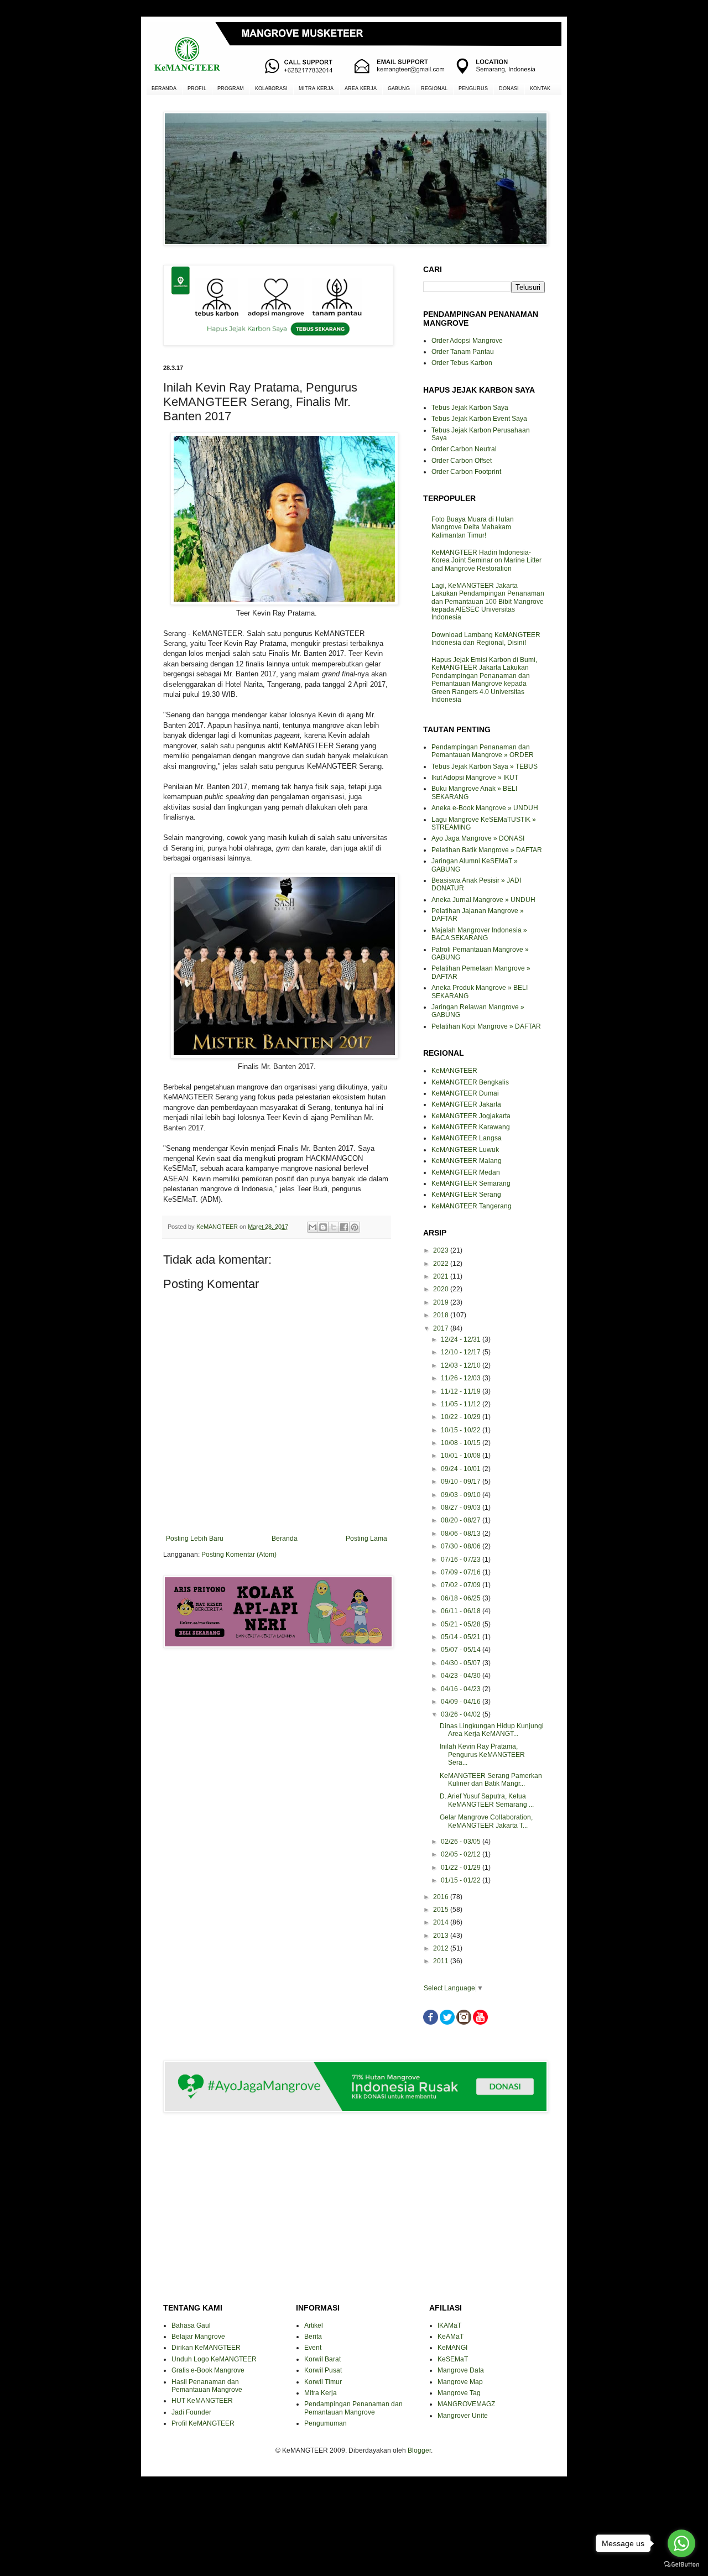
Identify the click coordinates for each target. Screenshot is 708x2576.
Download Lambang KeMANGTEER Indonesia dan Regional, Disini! (486, 639)
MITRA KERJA (316, 88)
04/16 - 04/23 (462, 1689)
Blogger (419, 2450)
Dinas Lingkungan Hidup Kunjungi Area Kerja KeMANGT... (492, 1730)
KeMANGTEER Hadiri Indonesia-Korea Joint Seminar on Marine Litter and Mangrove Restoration (486, 560)
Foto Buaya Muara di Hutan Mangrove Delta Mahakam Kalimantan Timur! (473, 527)
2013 (442, 1936)
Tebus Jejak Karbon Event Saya (479, 419)
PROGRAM (231, 88)
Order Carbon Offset (462, 461)
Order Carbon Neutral (464, 449)
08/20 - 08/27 (462, 1520)
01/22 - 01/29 (462, 1868)
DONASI (509, 88)
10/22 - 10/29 (462, 1417)
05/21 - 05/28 (462, 1624)
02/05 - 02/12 (462, 1854)
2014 (442, 1922)
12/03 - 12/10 (462, 1365)
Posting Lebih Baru (195, 1539)
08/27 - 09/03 (462, 1508)
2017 (442, 1328)
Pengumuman (326, 2423)
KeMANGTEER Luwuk (465, 1150)
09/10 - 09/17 (462, 1482)
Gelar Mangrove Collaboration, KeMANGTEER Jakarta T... (486, 1821)
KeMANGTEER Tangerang (472, 1206)
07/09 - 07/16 (462, 1572)
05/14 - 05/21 (462, 1637)
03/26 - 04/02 (462, 1714)
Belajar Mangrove (198, 2337)
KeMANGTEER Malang (467, 1161)
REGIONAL (434, 88)
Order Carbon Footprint (466, 472)
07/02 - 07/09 (462, 1585)
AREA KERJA (361, 88)
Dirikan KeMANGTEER (206, 2348)
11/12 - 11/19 (462, 1391)
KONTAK (540, 88)
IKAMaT (449, 2325)
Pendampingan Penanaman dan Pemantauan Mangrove (353, 2408)
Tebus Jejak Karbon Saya (470, 408)
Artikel (314, 2325)
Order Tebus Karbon (462, 363)
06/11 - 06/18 (462, 1611)
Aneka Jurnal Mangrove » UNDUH (483, 900)
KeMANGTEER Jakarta (466, 1104)
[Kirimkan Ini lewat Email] (313, 1227)
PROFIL (197, 88)
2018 (442, 1315)
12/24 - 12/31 (462, 1339)
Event (313, 2348)
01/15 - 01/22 (462, 1880)
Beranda (285, 1539)
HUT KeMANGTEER (202, 2401)
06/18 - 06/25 (462, 1598)
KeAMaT (451, 2337)
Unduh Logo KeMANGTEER (214, 2359)
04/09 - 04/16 (462, 1702)
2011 (442, 1961)
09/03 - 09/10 (462, 1495)
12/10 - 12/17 (462, 1352)
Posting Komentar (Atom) (239, 1555)
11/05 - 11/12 (462, 1404)
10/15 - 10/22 (462, 1430)
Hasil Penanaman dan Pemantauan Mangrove (207, 2386)
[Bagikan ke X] (334, 1227)
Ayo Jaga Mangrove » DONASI (478, 838)
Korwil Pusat (323, 2370)
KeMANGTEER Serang (466, 1195)
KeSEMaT (453, 2359)
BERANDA (164, 88)
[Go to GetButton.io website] (681, 2565)
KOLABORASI (271, 88)
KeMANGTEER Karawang (471, 1127)
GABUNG (399, 88)
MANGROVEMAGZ (466, 2404)
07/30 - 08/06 (462, 1546)
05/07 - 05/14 (462, 1650)
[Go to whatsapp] (681, 2543)
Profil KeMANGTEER (203, 2423)
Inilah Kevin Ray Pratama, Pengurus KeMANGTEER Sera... (482, 1754)
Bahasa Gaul (191, 2325)
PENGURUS (473, 88)
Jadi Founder (191, 2412)
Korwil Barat (322, 2359)
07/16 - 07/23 (462, 1560)
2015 (442, 1910)
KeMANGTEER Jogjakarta (471, 1116)
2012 (442, 1948)
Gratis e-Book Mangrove (208, 2370)
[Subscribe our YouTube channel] (480, 2022)
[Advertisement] (277, 1696)
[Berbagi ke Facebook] (344, 1227)
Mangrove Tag (459, 2393)
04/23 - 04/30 (462, 1676)
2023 (442, 1250)
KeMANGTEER (454, 1071)
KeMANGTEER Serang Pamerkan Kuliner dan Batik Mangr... (491, 1780)
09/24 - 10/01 (462, 1469)
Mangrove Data (461, 2370)
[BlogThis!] (323, 1227)
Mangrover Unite (463, 2416)
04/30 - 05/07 (462, 1663)
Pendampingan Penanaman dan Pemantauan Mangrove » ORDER (483, 751)
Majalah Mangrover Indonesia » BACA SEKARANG (479, 934)
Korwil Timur (323, 2382)
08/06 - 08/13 (462, 1534)
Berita (313, 2337)
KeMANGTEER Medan (466, 1172)
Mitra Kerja (321, 2393)
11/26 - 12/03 (462, 1378)
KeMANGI (452, 2348)
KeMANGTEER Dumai (465, 1093)
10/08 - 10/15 (462, 1443)
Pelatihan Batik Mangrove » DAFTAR (487, 850)
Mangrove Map (460, 2382)
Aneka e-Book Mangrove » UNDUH (485, 808)
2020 (442, 1289)
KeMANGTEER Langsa (467, 1138)
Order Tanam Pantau (463, 352)
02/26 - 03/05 (462, 1842)
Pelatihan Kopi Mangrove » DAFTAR (486, 1026)
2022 (442, 1264)
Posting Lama (366, 1539)
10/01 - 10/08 (462, 1456)
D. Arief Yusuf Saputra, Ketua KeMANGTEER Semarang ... (487, 1800)
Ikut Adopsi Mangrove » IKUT (475, 778)
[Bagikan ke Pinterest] (355, 1227)
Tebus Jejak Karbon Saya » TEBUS (485, 766)
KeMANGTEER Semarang (471, 1183)
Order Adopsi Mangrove (467, 341)
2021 (442, 1276)
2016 (442, 1897)
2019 (442, 1302)
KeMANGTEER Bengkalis (470, 1082)
